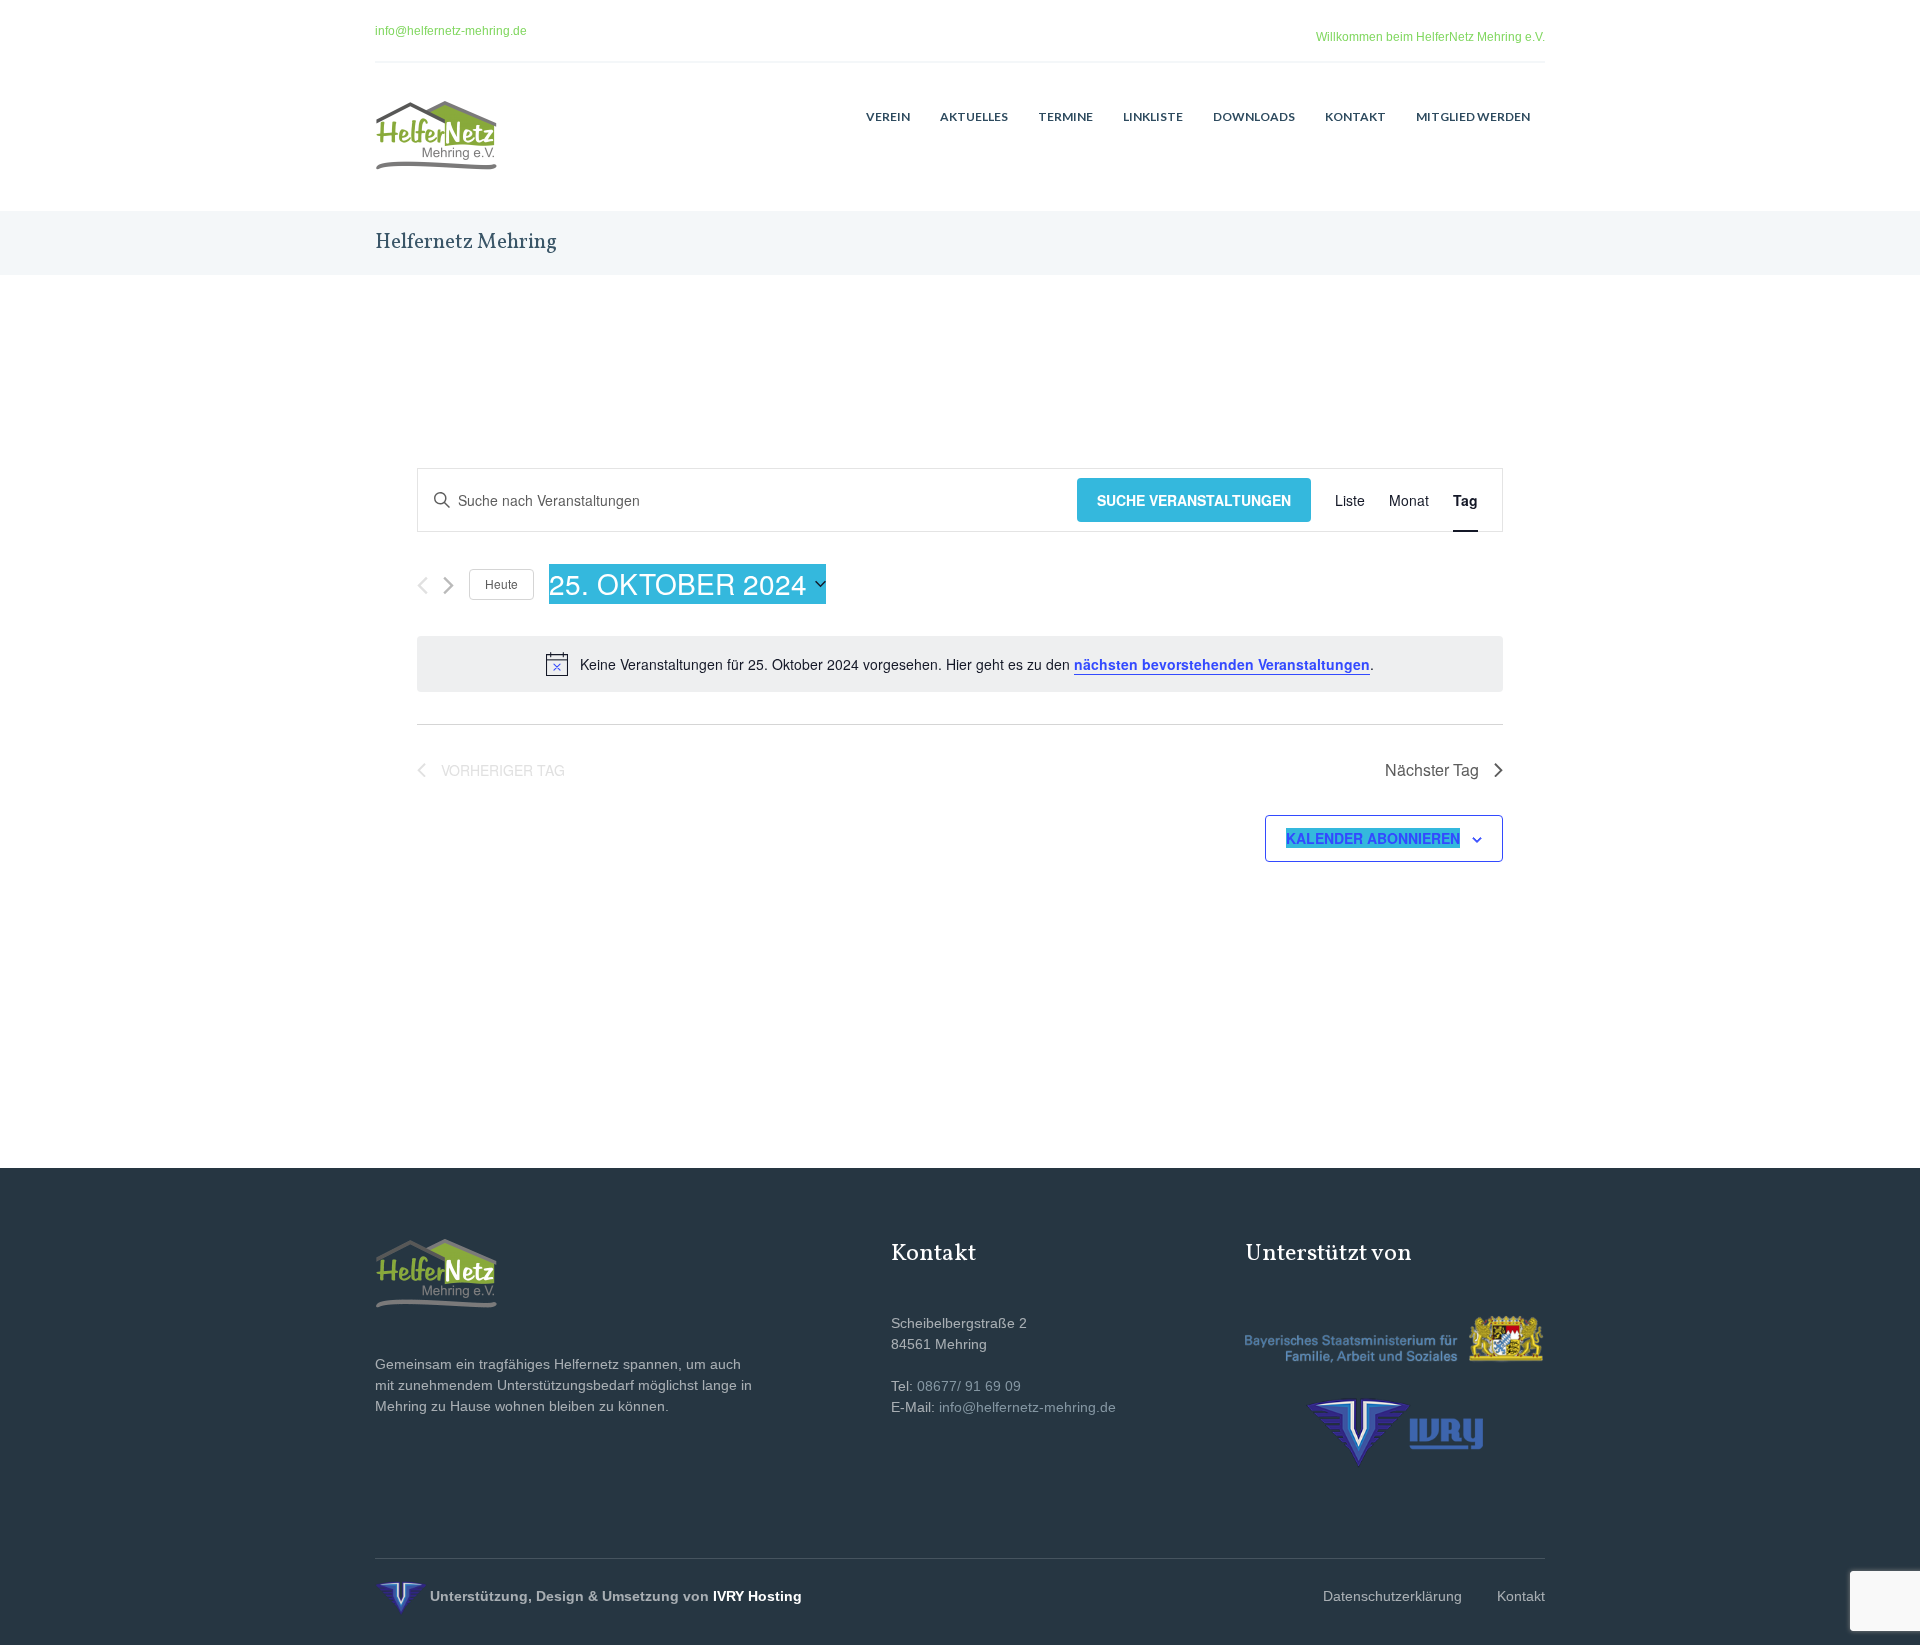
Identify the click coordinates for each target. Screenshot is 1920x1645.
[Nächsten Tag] (448, 585)
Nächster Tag (1432, 769)
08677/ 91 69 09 (969, 1386)
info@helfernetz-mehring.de (451, 31)
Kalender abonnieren (1373, 838)
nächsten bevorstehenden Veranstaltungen (1222, 664)
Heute (501, 583)
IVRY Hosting (757, 1596)
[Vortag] (422, 585)
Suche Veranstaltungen (1194, 500)
